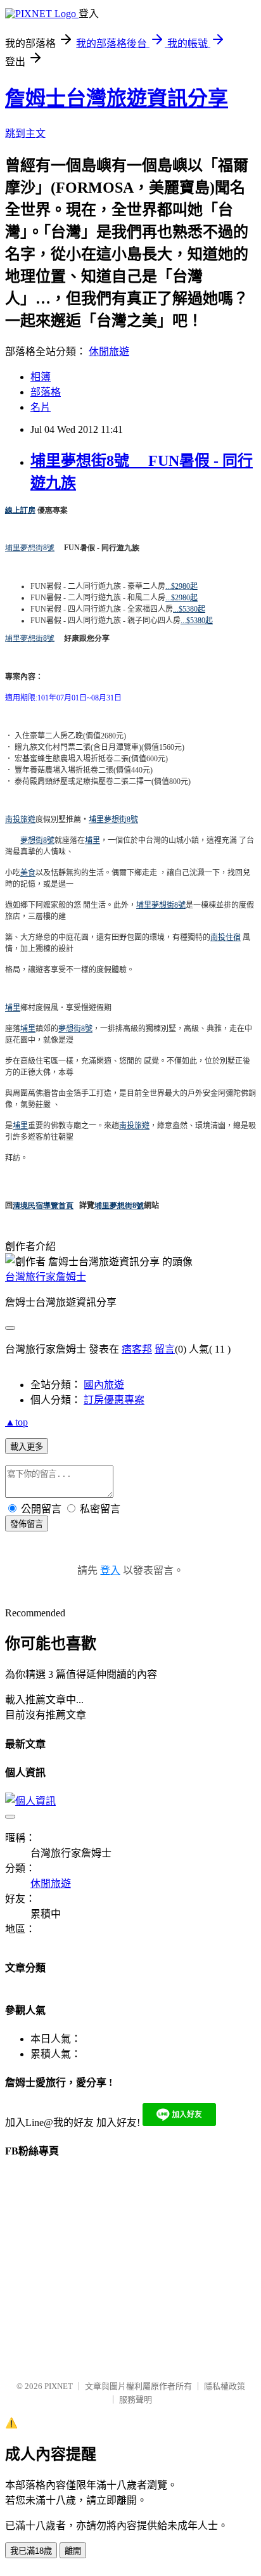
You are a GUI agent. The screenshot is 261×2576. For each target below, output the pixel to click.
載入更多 (27, 1447)
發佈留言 (27, 1524)
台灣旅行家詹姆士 (46, 1277)
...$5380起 (189, 609)
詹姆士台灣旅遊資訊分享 (117, 98)
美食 (28, 873)
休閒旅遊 (109, 351)
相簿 (41, 377)
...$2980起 (181, 586)
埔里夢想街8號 (30, 548)
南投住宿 (226, 937)
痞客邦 (137, 1349)
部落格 (46, 392)
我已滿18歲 (31, 2551)
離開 (73, 2551)
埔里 (92, 840)
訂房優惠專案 (114, 1400)
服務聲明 (136, 2399)
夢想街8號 (37, 840)
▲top (16, 1422)
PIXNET (59, 2386)
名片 (41, 407)
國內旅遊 (104, 1385)
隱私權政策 (225, 2386)
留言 (165, 1349)
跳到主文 (25, 133)
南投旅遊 (20, 820)
